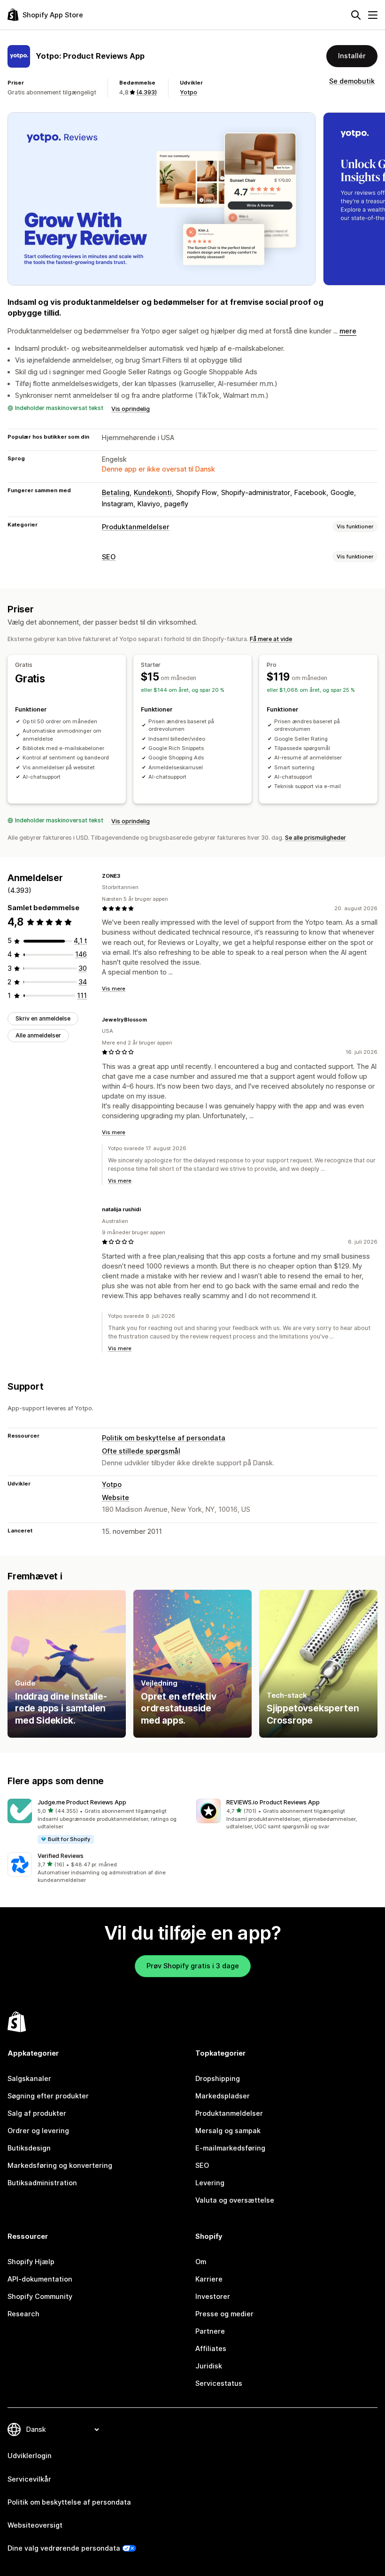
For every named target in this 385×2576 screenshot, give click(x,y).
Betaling (116, 493)
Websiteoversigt (35, 2525)
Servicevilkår (29, 2479)
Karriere (209, 2279)
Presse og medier (224, 2314)
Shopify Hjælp (31, 2262)
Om (201, 2262)
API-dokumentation (40, 2279)
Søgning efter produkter (48, 2096)
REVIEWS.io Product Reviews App (273, 1802)
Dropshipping (218, 2079)
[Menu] (373, 15)
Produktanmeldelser (136, 527)
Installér (352, 56)
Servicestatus (219, 2383)
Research (23, 2314)
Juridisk (209, 2366)
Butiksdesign (29, 2148)
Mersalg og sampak (228, 2131)
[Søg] (356, 15)
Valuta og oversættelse (235, 2200)
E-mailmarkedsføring (230, 2148)
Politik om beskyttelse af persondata (164, 1438)
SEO (109, 557)
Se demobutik (352, 81)
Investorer (213, 2297)
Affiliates (211, 2349)
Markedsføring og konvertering (60, 2166)
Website (115, 1498)
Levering (210, 2183)
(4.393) (146, 92)
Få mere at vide (271, 639)
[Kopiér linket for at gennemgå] (126, 876)
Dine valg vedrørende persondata (64, 2548)
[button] (98, 1822)
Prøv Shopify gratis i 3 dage (193, 1966)
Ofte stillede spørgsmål (141, 1451)
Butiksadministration (42, 2183)
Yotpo (189, 92)
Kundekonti (153, 493)
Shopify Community (40, 2297)
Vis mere (114, 989)
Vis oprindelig (131, 409)
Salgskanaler (29, 2079)
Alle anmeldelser (38, 1035)
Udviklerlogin (30, 2456)
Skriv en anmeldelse (43, 1018)
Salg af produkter (37, 2113)
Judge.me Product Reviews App (82, 1802)
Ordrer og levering (38, 2131)
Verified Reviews (61, 1856)
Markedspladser (223, 2096)
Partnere (210, 2331)
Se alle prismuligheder (316, 838)
